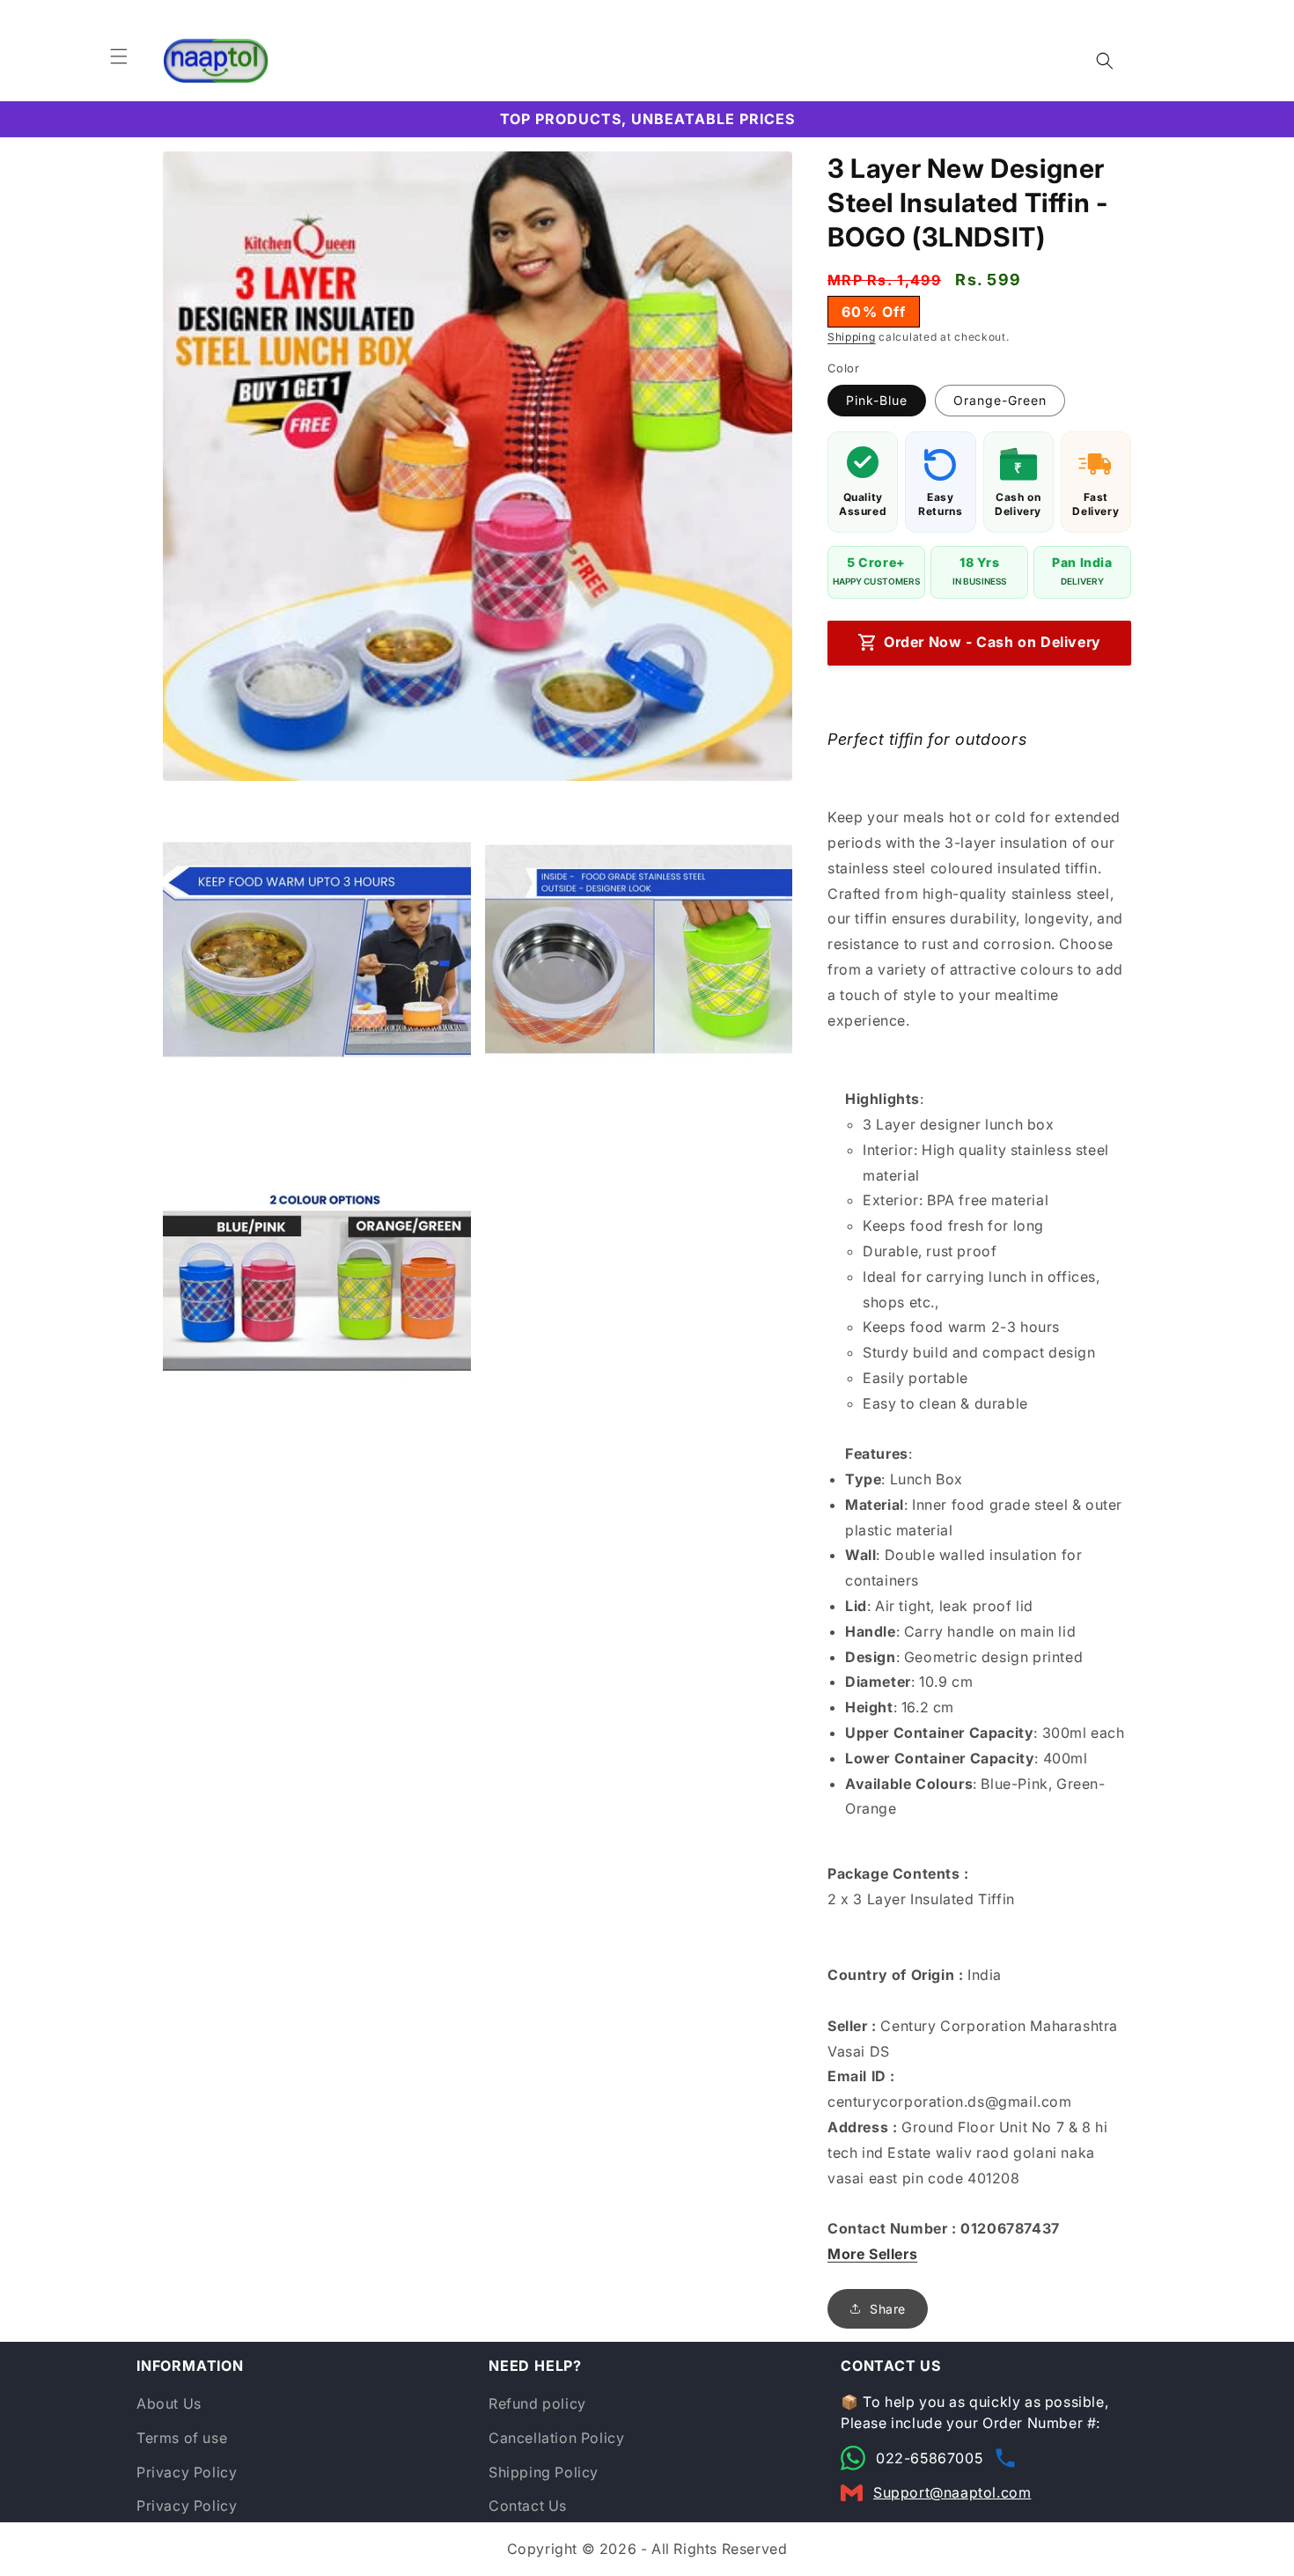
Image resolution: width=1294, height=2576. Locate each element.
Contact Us (528, 2506)
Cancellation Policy (556, 2438)
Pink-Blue (877, 400)
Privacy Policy (187, 2472)
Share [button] (888, 2309)
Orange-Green (1000, 400)
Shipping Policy (544, 2472)
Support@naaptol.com (952, 2492)
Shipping (852, 337)
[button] (119, 56)
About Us (169, 2403)
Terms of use (182, 2438)
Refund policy (537, 2403)
